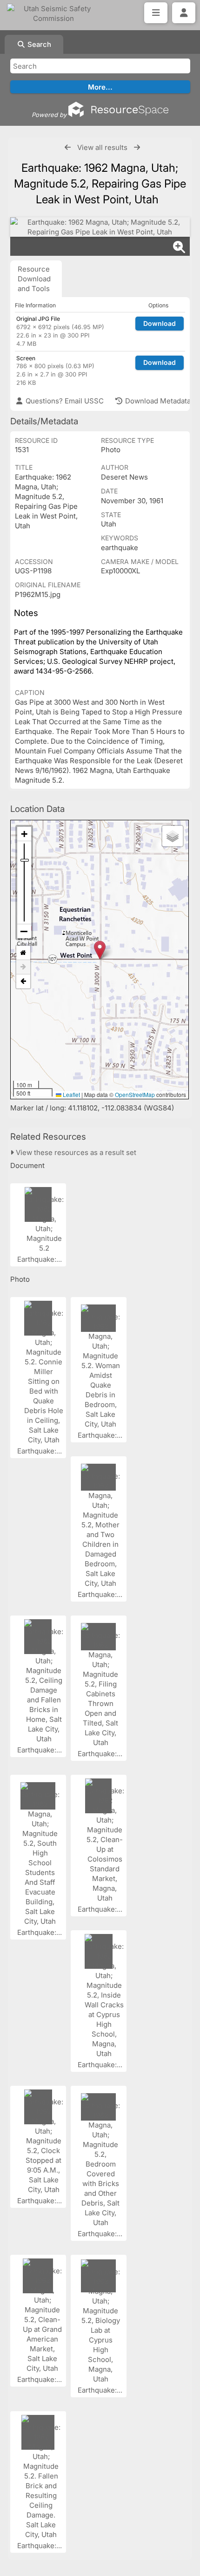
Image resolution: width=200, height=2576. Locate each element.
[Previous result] (68, 147)
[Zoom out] (24, 931)
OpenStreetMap (135, 1094)
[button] (100, 950)
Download (160, 323)
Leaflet (71, 1094)
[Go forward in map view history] (23, 967)
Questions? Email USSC (64, 401)
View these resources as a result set (75, 1152)
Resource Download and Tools (34, 279)
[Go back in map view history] (23, 981)
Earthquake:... (40, 1259)
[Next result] (137, 147)
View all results (102, 147)
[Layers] (173, 836)
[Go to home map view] (23, 953)
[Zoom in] (24, 834)
